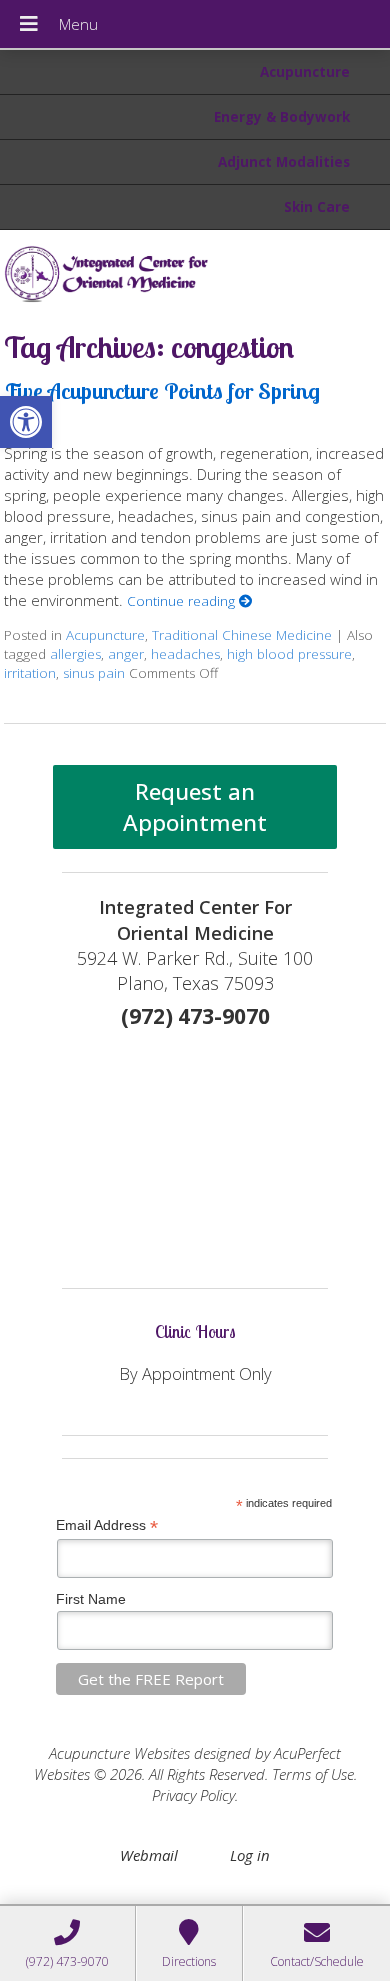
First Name (91, 1599)
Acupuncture (305, 72)
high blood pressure (289, 654)
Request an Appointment (195, 807)
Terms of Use (313, 1774)
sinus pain (94, 673)
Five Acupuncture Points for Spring (162, 390)
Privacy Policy (193, 1795)
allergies (75, 654)
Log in (250, 1855)
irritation (30, 673)
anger (126, 654)
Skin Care (317, 207)
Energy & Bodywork (282, 117)
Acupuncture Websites (119, 1753)
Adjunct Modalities (284, 162)
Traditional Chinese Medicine (242, 635)
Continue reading (183, 601)
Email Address (107, 1525)
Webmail (149, 1855)
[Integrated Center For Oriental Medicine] (195, 272)
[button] (26, 422)
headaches (185, 654)
